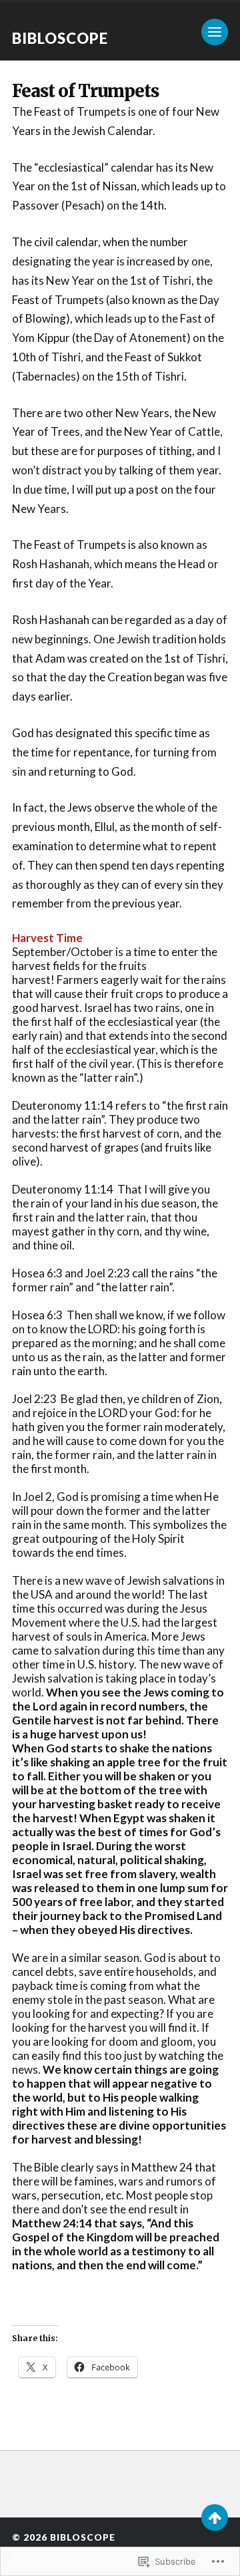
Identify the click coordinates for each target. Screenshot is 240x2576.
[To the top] (215, 2517)
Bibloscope (60, 38)
